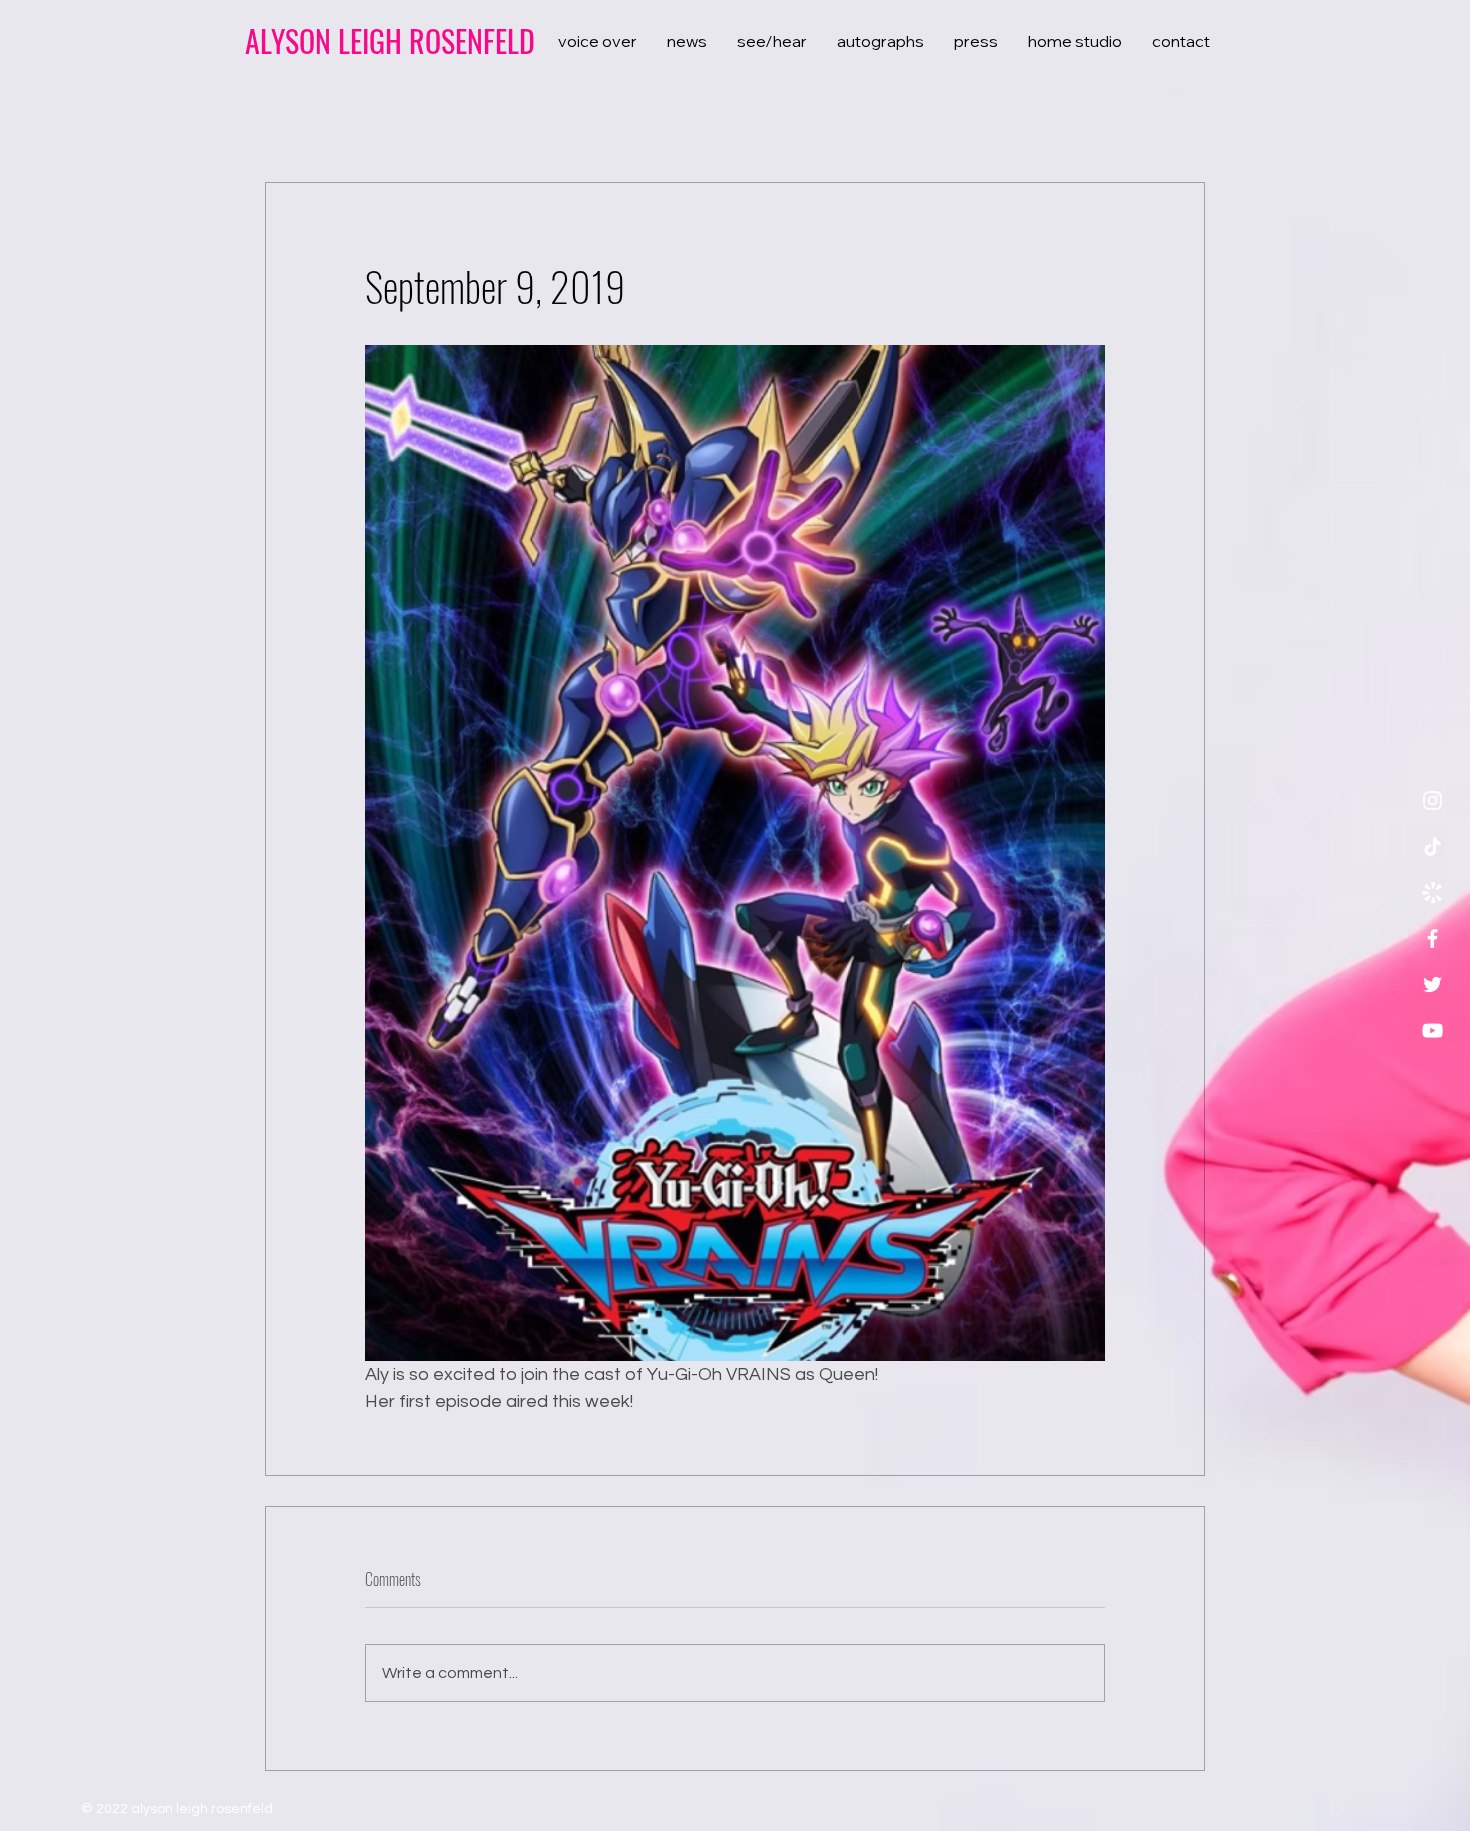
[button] (1179, 90)
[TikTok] (1432, 846)
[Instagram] (1432, 800)
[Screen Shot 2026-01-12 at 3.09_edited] (1432, 892)
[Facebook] (1432, 938)
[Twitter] (1432, 984)
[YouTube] (1432, 1030)
